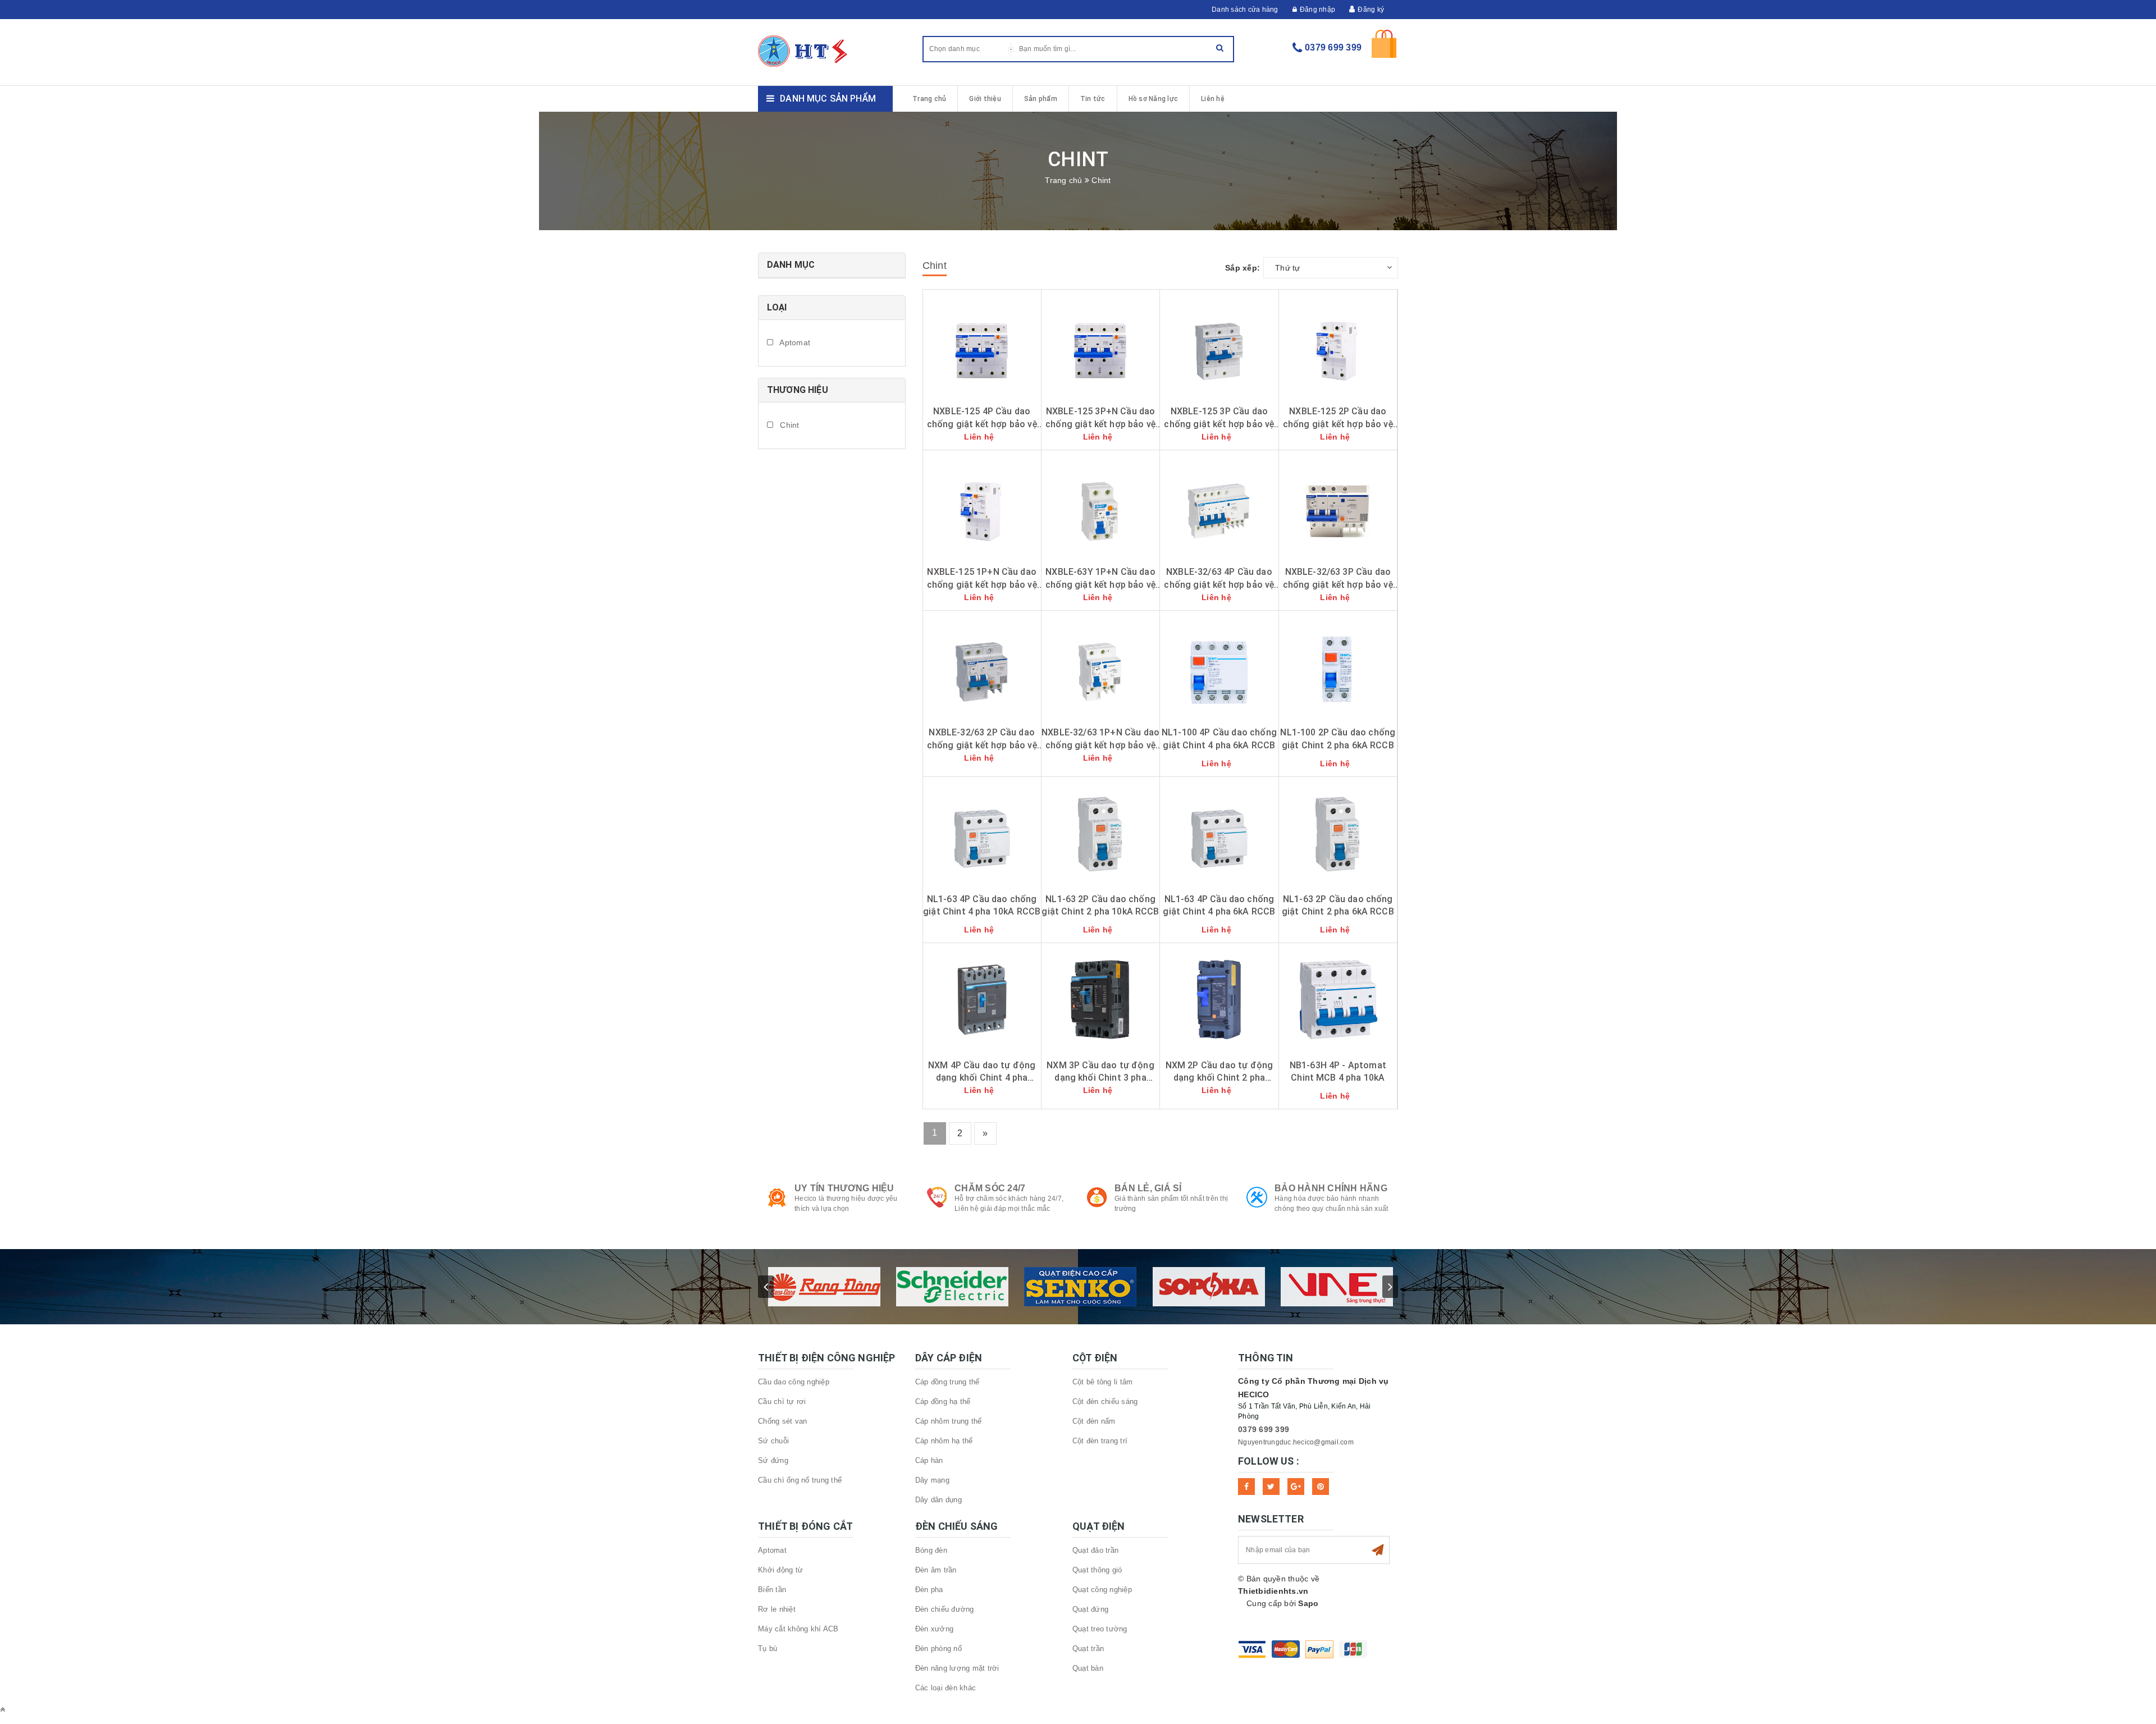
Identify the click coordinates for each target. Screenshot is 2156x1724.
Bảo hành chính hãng (1331, 1188)
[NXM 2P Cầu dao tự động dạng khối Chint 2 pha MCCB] (1219, 999)
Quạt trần (1088, 1648)
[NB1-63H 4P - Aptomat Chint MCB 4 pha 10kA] (1338, 999)
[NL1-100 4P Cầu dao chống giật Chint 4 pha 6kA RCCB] (1219, 666)
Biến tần (772, 1590)
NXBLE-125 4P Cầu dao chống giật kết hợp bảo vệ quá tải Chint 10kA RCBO (982, 424)
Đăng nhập (1317, 10)
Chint (789, 425)
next (1390, 1287)
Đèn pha (929, 1590)
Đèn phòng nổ (938, 1648)
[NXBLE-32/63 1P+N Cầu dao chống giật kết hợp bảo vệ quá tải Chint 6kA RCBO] (1100, 666)
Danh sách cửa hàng (1245, 10)
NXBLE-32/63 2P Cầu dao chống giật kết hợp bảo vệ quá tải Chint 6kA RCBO (982, 745)
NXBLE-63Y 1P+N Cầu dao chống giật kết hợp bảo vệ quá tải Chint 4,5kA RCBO (1100, 584)
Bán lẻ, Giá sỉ (1148, 1188)
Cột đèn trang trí (1100, 1441)
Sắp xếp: (1243, 268)
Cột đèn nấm (1094, 1421)
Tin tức (1093, 99)
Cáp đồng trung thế (947, 1382)
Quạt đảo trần (1095, 1550)
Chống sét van (782, 1421)
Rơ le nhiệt (777, 1609)
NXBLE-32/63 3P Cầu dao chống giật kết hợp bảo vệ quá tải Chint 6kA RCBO (1338, 584)
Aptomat (794, 342)
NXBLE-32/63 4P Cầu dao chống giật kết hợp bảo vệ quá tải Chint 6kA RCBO (1219, 584)
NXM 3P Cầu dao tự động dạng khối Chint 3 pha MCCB (1100, 1078)
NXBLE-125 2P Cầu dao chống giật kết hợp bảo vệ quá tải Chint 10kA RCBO (1338, 424)
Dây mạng (932, 1480)
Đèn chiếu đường (945, 1609)
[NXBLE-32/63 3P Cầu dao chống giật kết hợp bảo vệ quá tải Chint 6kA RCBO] (1338, 506)
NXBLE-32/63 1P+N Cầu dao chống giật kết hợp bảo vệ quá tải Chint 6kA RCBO (1100, 745)
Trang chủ (929, 99)
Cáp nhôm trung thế (949, 1421)
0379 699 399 (1333, 47)
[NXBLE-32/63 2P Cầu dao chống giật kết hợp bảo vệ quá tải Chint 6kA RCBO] (982, 666)
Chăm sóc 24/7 (990, 1188)
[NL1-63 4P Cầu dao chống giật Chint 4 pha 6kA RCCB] (1219, 833)
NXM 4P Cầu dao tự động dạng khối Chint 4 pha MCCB (982, 1078)
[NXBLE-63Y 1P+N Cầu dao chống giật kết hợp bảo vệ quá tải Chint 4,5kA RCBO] (1100, 506)
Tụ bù (768, 1648)
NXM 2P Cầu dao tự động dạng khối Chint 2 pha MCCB (1219, 1078)
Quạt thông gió (1097, 1570)
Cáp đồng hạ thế (943, 1401)
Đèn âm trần (936, 1570)
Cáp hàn (929, 1460)
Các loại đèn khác (945, 1688)
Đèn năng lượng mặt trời (957, 1668)
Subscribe (1378, 1550)
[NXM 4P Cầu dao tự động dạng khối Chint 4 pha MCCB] (982, 999)
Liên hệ (1213, 99)
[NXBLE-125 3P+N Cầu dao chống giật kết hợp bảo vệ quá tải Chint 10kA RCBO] (1100, 345)
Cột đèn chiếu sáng (1105, 1401)
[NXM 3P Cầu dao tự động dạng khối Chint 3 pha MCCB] (1100, 999)
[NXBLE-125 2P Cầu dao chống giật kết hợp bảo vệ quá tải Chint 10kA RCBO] (1338, 345)
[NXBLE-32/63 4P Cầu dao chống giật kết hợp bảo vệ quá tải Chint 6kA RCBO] (1219, 506)
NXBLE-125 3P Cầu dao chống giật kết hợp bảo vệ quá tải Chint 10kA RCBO (1219, 424)
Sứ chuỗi (773, 1441)
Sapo (1308, 1603)
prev (766, 1287)
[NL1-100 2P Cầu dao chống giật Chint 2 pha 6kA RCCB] (1338, 666)
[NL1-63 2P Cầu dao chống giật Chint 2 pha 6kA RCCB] (1338, 833)
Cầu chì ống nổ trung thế (800, 1480)
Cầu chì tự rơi (782, 1401)
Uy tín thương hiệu (844, 1188)
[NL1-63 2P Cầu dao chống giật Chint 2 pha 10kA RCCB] (1100, 833)
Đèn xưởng (934, 1629)
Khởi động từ (780, 1570)
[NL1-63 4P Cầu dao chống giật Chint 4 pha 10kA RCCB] (982, 833)
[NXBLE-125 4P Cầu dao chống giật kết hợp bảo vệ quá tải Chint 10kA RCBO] (982, 345)
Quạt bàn (1088, 1668)
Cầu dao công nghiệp (794, 1382)
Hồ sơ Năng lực (1154, 99)
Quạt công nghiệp (1102, 1590)
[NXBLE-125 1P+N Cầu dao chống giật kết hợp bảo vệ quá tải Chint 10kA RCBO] (982, 506)
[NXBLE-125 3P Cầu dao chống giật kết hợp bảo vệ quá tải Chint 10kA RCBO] (1219, 345)
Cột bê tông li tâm (1103, 1382)
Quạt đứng (1090, 1609)
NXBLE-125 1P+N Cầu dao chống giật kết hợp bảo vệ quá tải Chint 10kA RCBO (982, 584)
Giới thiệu (985, 99)
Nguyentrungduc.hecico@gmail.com (1296, 1442)
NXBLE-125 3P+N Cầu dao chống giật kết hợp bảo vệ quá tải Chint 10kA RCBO (1100, 424)
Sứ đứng (773, 1460)
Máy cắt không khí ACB (798, 1629)
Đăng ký (1371, 10)
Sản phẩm (1041, 99)
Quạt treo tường (1100, 1629)
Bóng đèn (931, 1550)
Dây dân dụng (938, 1500)
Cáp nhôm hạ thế (944, 1441)
